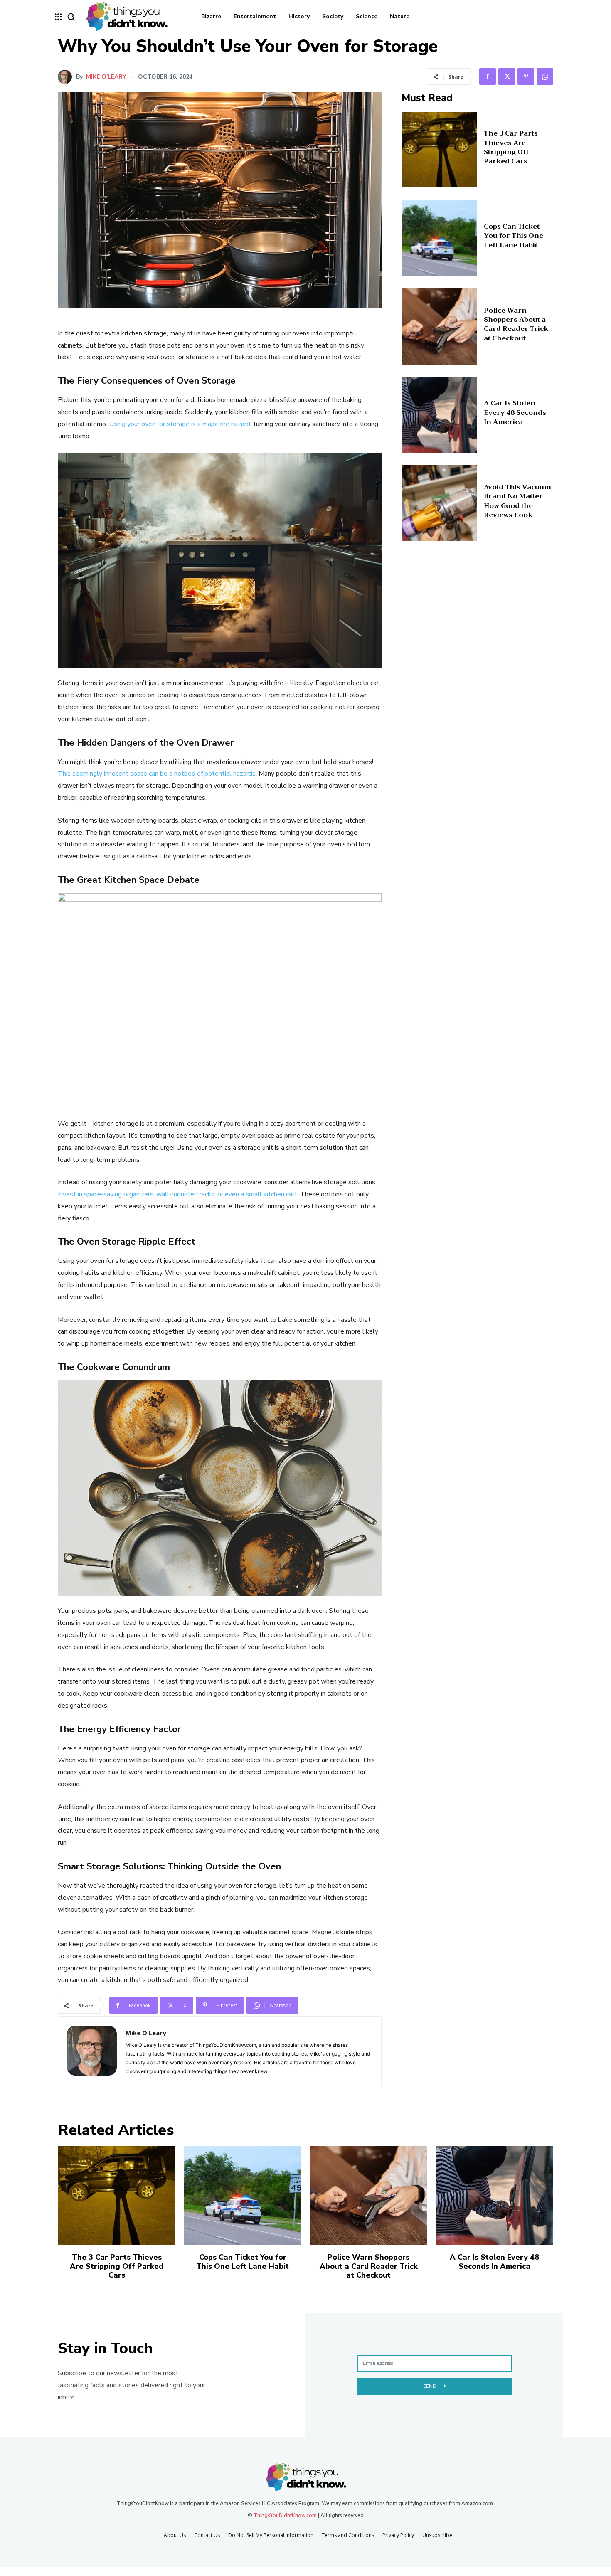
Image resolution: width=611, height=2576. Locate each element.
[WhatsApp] (545, 76)
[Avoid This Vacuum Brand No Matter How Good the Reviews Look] (440, 503)
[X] (507, 76)
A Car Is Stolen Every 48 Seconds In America (515, 413)
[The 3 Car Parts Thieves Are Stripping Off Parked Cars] (440, 150)
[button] (71, 17)
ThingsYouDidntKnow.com (285, 2515)
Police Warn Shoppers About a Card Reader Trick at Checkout (516, 324)
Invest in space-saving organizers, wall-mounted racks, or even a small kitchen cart (177, 1194)
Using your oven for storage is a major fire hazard (180, 424)
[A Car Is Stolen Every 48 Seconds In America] (440, 415)
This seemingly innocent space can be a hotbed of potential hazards (157, 774)
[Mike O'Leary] (67, 77)
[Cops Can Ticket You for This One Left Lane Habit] (440, 238)
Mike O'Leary (106, 77)
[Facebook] (488, 76)
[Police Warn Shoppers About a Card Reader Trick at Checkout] (440, 327)
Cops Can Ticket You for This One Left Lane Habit (514, 236)
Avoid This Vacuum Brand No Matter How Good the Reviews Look (517, 501)
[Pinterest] (526, 76)
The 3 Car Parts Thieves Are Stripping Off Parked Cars (511, 147)
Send (430, 2386)
